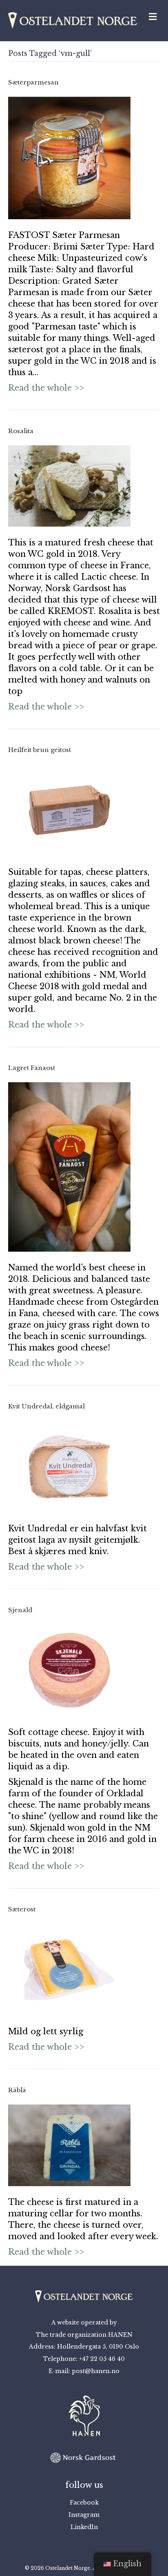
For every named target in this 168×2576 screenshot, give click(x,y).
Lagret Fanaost (32, 1068)
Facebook (84, 2503)
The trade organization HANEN (84, 2335)
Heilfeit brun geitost (40, 750)
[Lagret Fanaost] (69, 1166)
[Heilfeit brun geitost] (69, 809)
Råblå (17, 2090)
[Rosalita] (69, 485)
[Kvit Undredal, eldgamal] (69, 1466)
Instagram (84, 2515)
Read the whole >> (46, 388)
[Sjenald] (69, 1670)
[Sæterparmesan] (69, 157)
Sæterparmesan (33, 82)
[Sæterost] (69, 1969)
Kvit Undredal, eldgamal (46, 1406)
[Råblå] (69, 2145)
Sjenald (20, 1610)
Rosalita (21, 431)
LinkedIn (84, 2527)
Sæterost (22, 1909)
